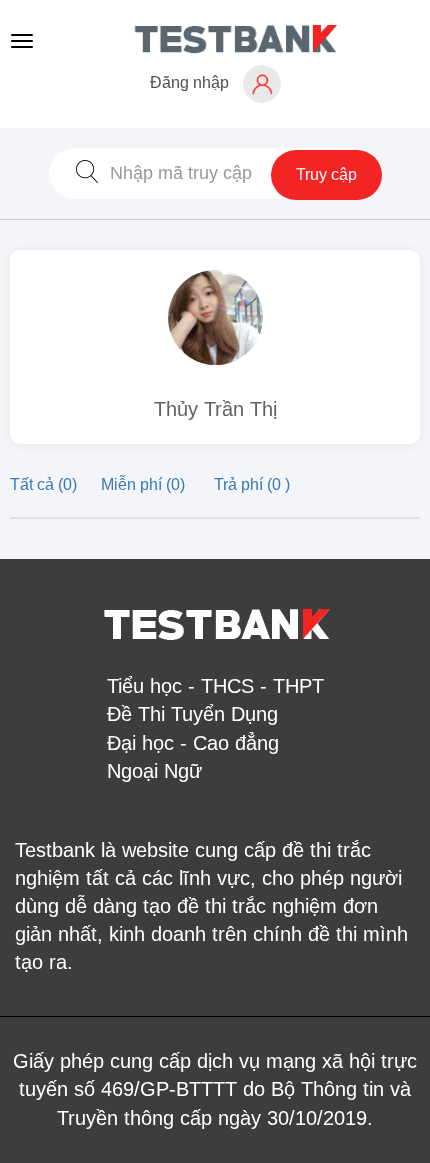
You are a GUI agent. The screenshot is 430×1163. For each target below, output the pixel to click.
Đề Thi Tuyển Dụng (192, 714)
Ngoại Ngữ (154, 771)
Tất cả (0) (45, 484)
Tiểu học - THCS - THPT (215, 686)
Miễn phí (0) (145, 484)
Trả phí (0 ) (252, 484)
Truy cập (326, 174)
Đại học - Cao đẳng (193, 743)
